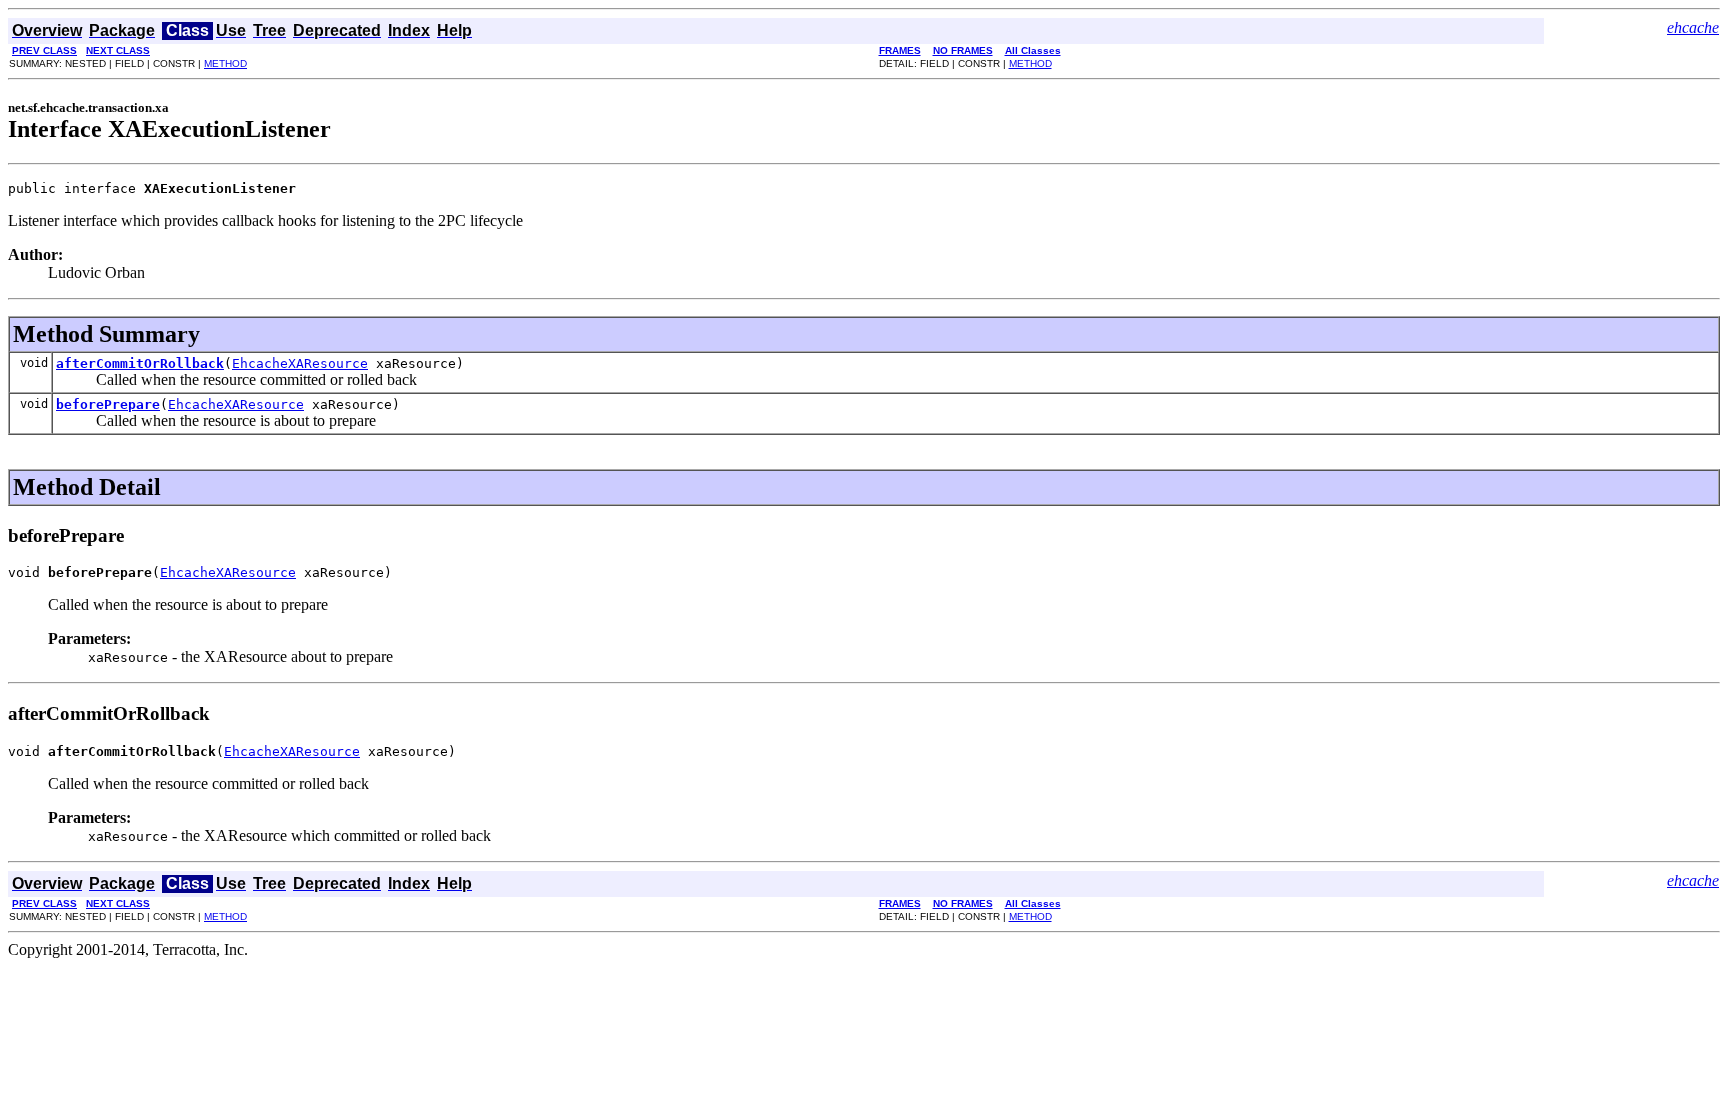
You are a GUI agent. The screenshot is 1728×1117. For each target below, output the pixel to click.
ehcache (1693, 27)
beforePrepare (108, 404)
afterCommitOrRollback (140, 363)
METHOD (225, 63)
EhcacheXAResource (300, 363)
